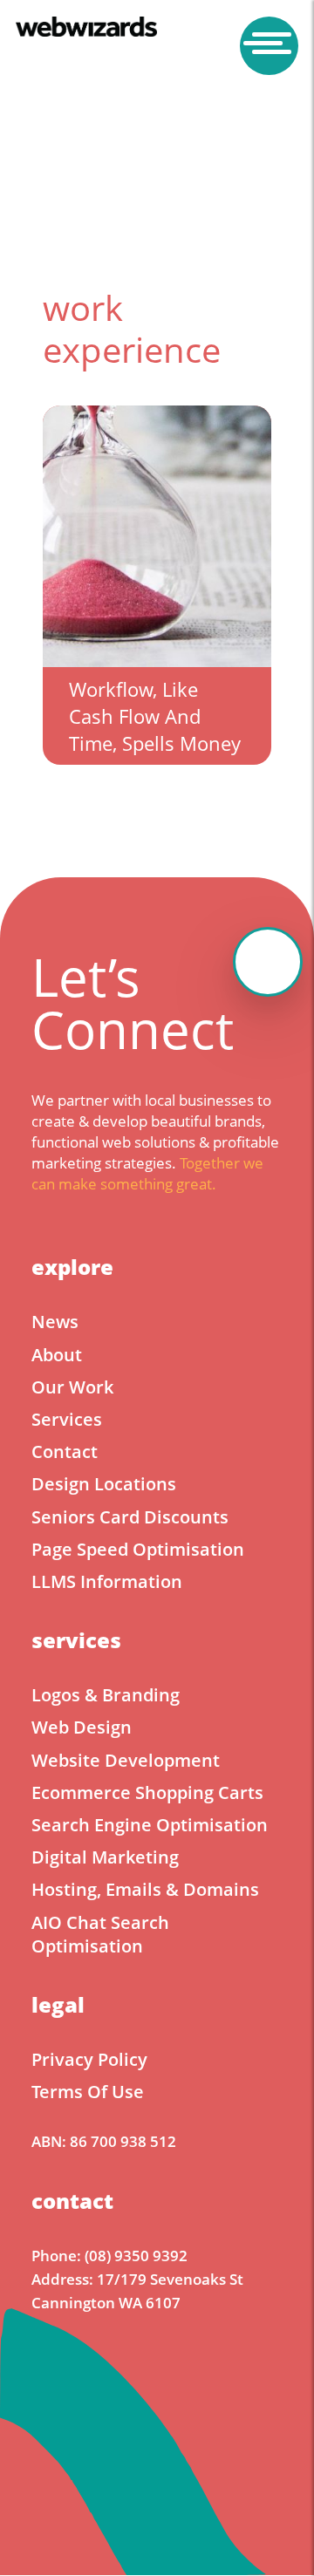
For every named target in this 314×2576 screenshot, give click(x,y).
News (55, 1322)
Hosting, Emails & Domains (145, 1889)
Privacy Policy (89, 2059)
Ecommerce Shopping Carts (147, 1792)
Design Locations (104, 1484)
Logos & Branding (106, 1695)
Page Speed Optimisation (138, 1549)
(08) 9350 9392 (136, 2256)
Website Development (126, 1760)
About (57, 1355)
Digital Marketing (105, 1857)
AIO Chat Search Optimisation (100, 1934)
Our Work (72, 1387)
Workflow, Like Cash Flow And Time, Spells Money (155, 716)
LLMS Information (107, 1581)
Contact (65, 1452)
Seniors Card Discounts (130, 1517)
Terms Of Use (88, 2092)
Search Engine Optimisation (150, 1825)
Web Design (82, 1727)
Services (67, 1419)
